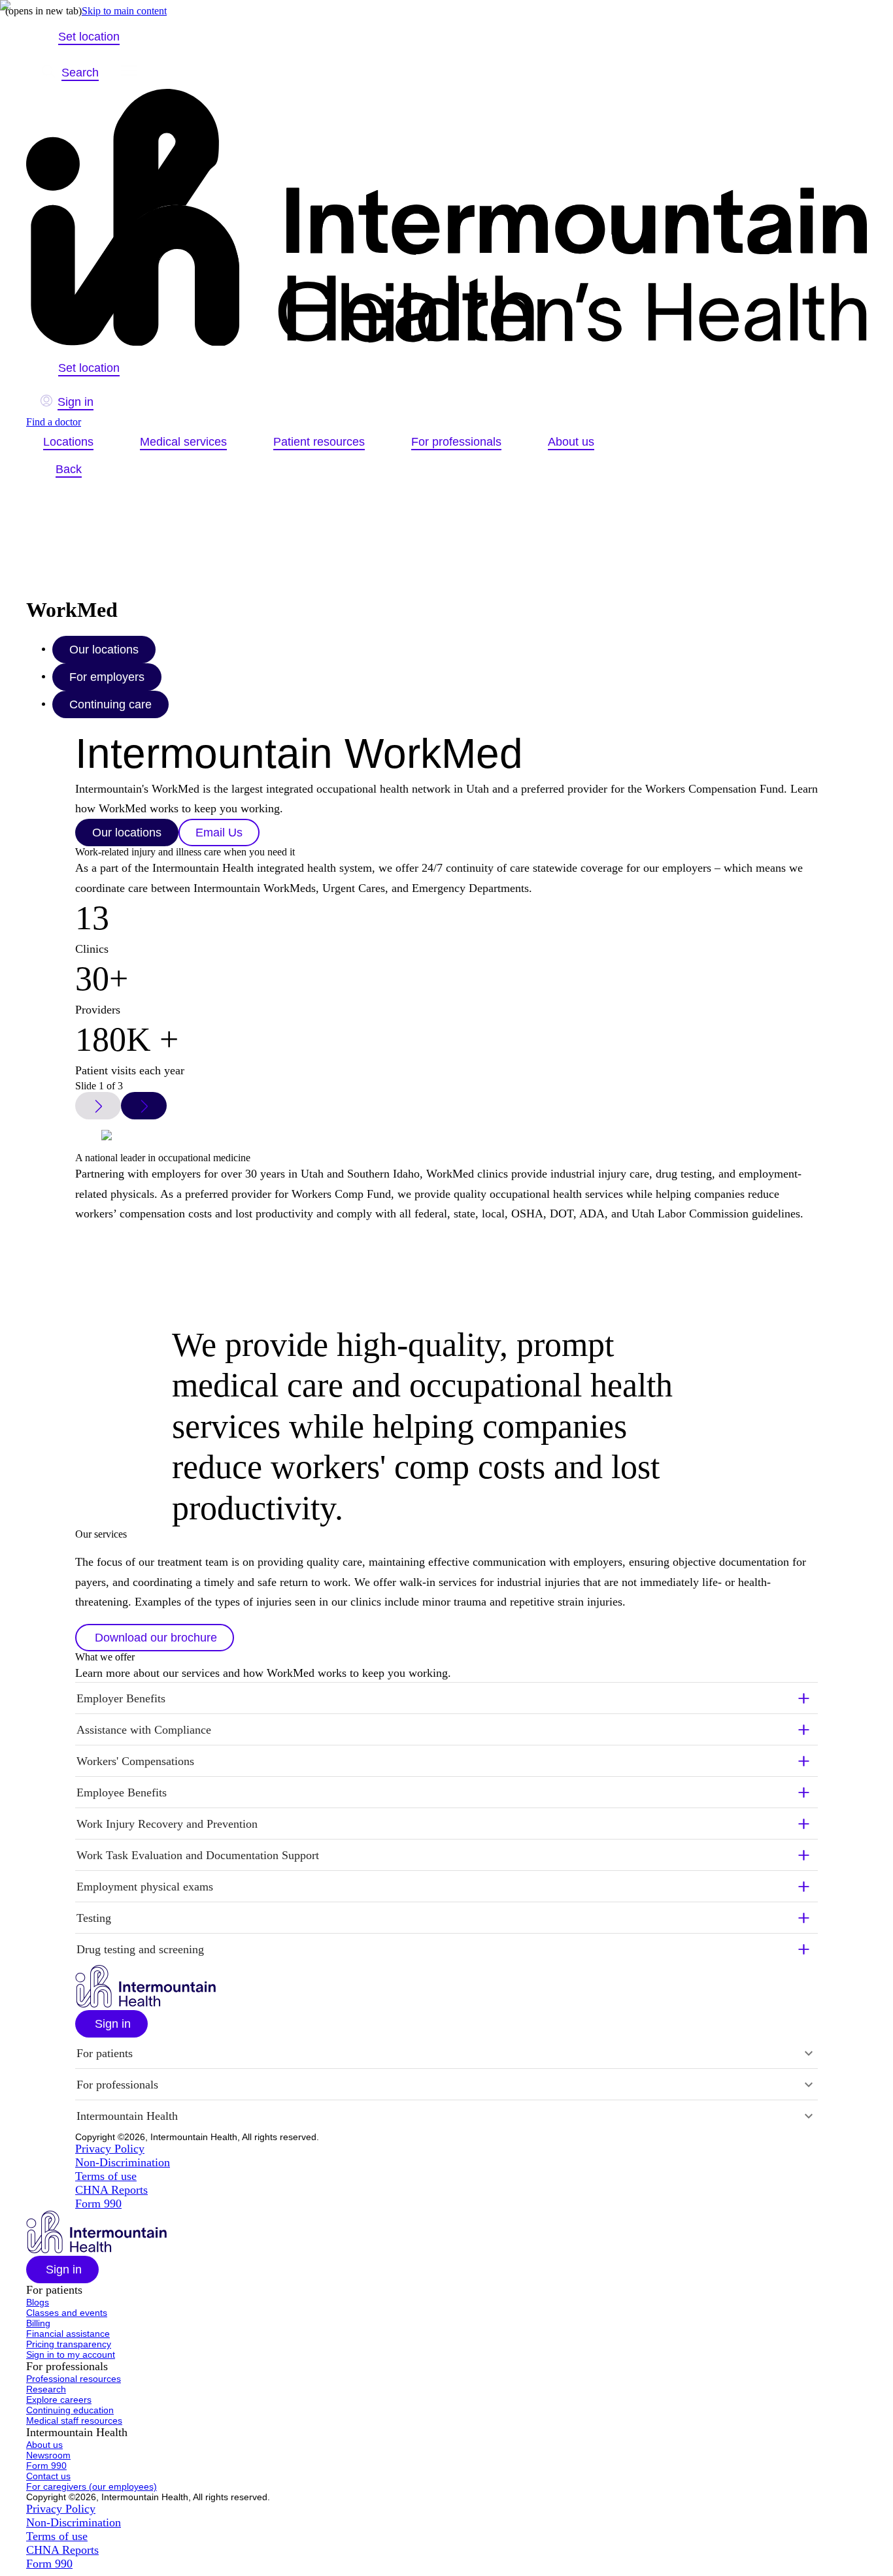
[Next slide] (144, 1106)
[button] (155, 1638)
